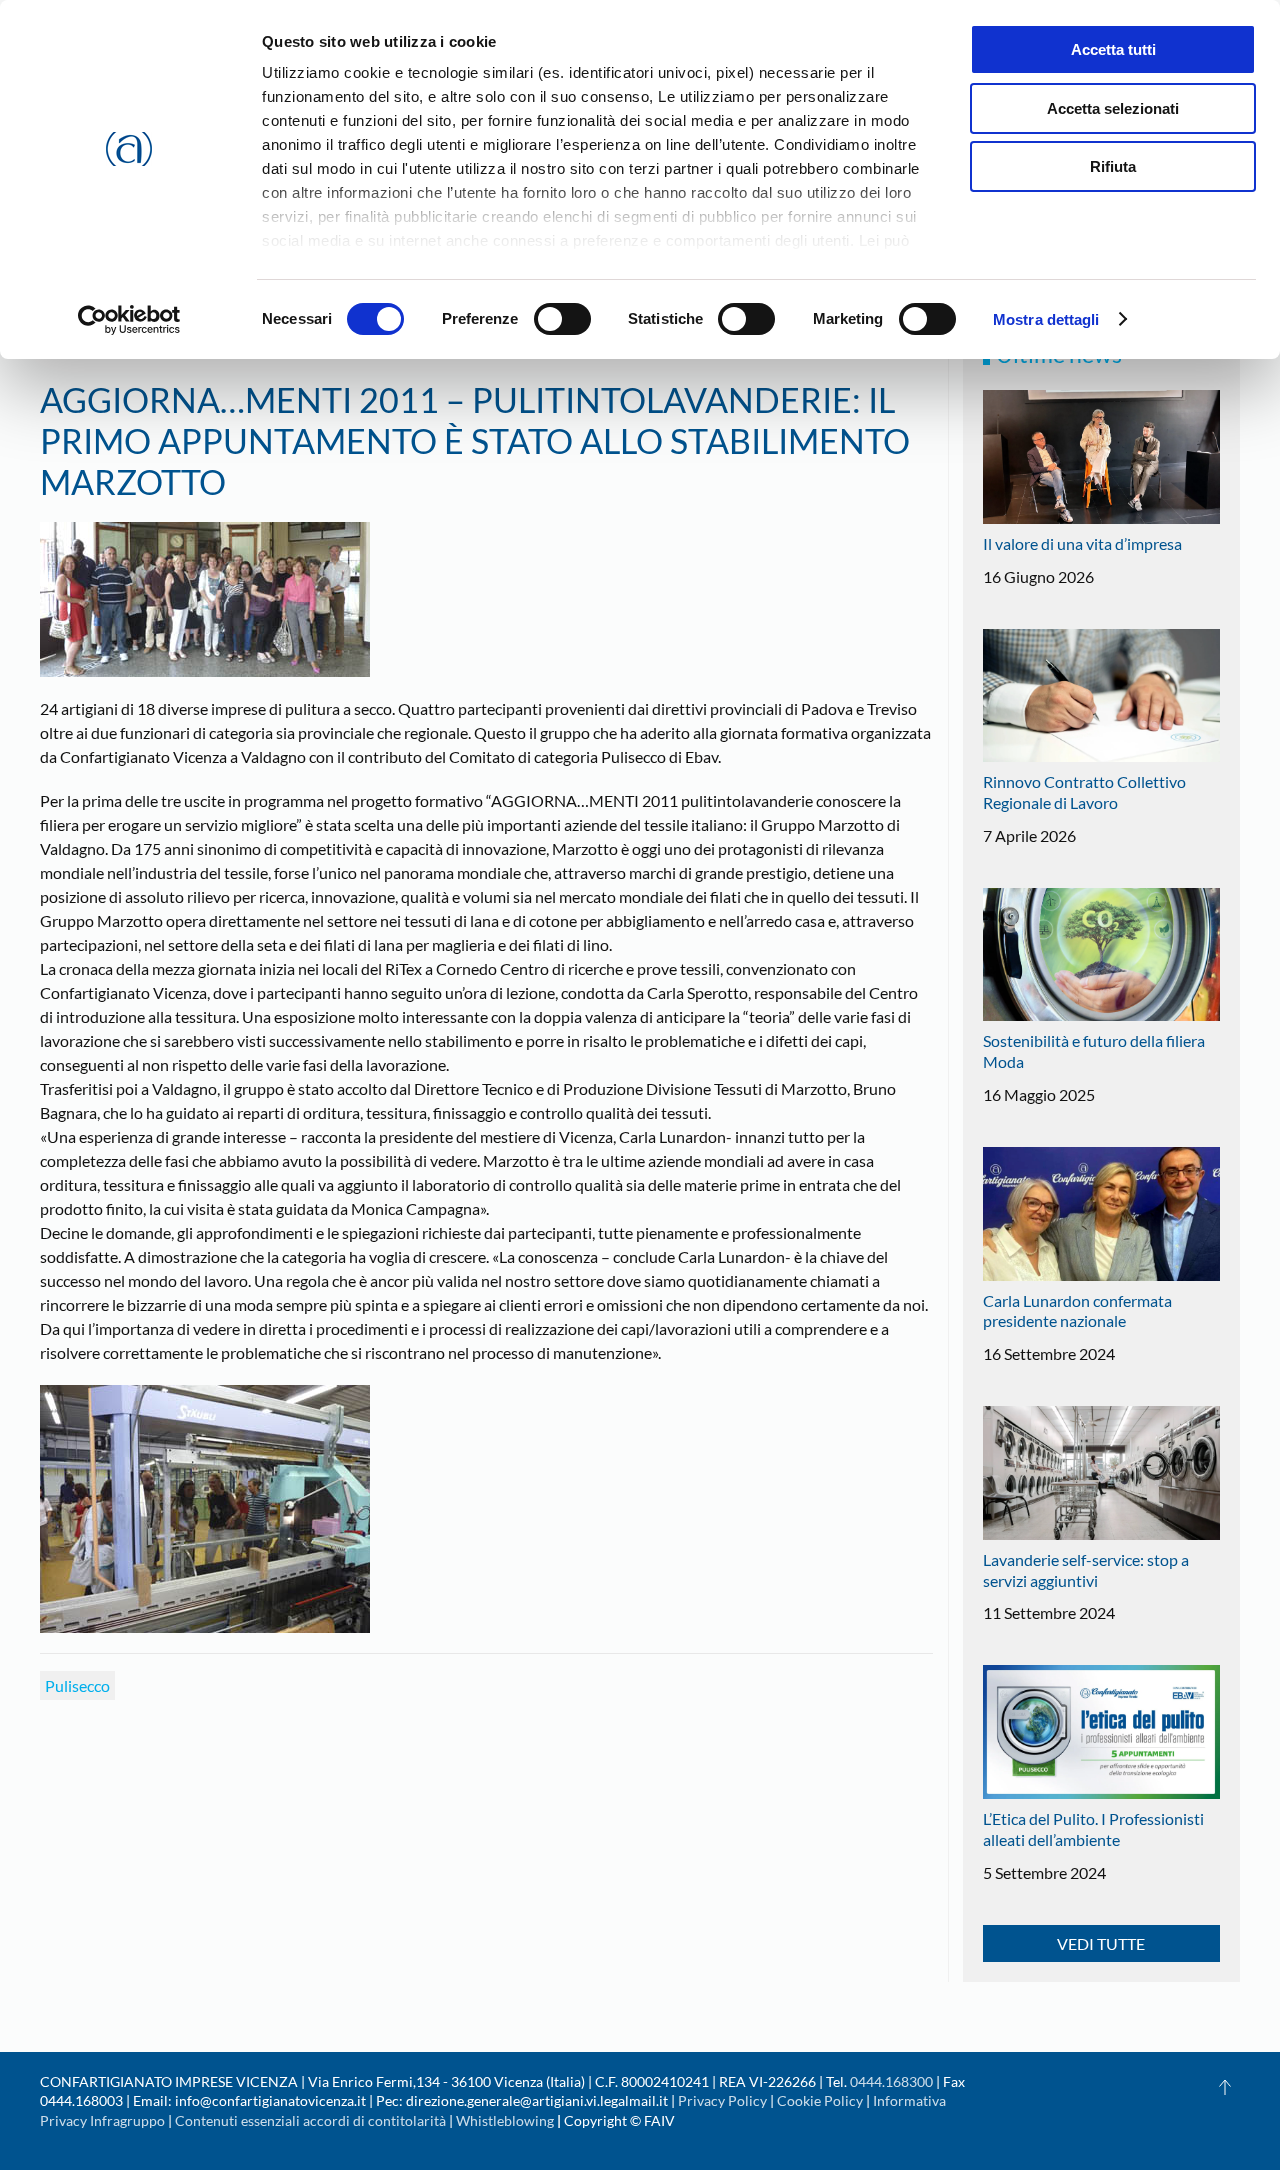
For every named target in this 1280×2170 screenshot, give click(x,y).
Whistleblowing (505, 2120)
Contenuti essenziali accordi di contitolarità (312, 2120)
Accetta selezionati (1113, 108)
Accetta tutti (1113, 49)
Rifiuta (1113, 166)
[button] (1225, 2087)
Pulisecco (77, 1685)
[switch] (562, 319)
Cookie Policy (820, 2100)
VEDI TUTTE (1101, 1943)
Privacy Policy (722, 2100)
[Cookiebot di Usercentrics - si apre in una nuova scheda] (129, 320)
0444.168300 (891, 2081)
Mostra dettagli (1046, 319)
